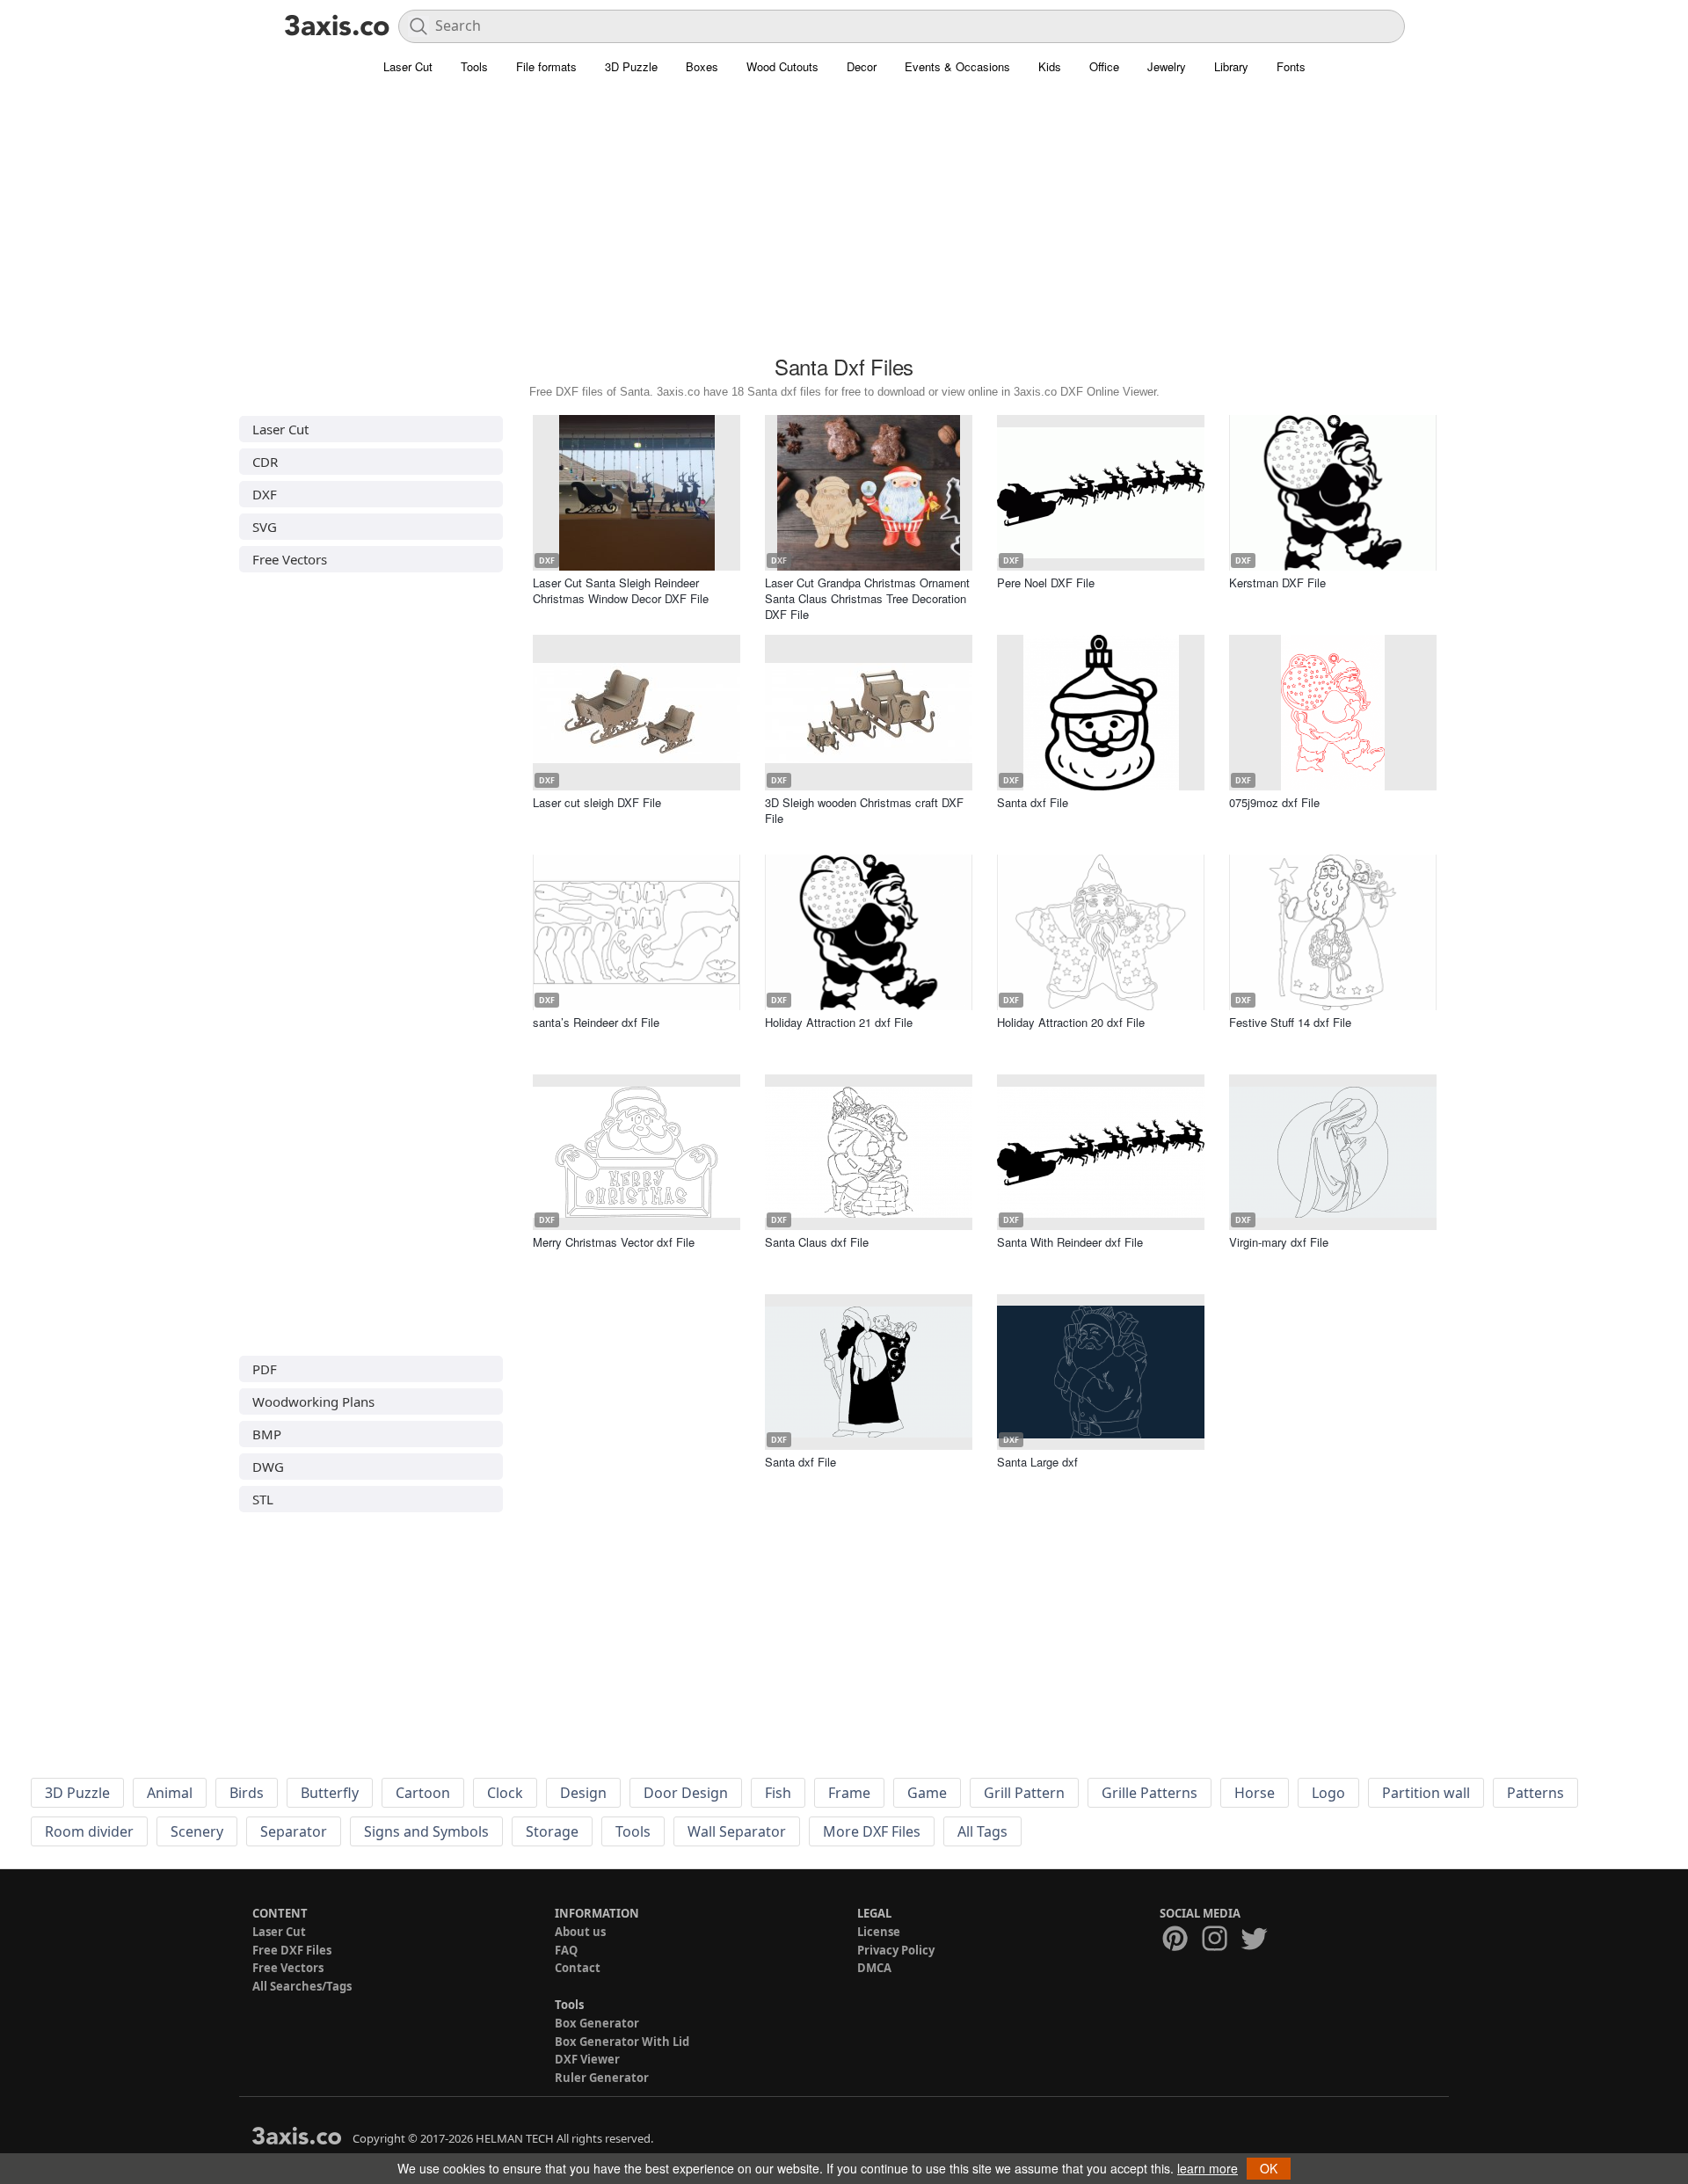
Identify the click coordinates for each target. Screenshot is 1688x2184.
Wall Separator (737, 1831)
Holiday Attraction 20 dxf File (1071, 1022)
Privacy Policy (896, 1950)
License (879, 1932)
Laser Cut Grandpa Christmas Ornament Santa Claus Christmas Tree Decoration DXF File (867, 598)
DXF (265, 494)
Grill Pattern (1024, 1793)
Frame (849, 1793)
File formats (546, 66)
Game (927, 1793)
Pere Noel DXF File (1046, 582)
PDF (265, 1369)
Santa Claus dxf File (817, 1242)
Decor (862, 66)
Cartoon (423, 1793)
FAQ (566, 1950)
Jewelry (1167, 66)
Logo (1328, 1793)
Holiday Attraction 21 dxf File (839, 1022)
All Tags (982, 1831)
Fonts (1291, 66)
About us (580, 1932)
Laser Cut (408, 66)
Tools (474, 66)
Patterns (1535, 1793)
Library (1231, 66)
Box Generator (597, 2023)
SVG (265, 527)
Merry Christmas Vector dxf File (614, 1242)
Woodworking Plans (313, 1401)
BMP (267, 1434)
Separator (294, 1831)
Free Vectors (290, 559)
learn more (1208, 2168)
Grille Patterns (1150, 1793)
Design (583, 1793)
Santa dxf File (1033, 802)
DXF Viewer (587, 2059)
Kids (1050, 66)
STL (263, 1499)
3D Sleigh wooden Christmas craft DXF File (864, 810)
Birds (247, 1793)
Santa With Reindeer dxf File (1070, 1242)
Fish (778, 1793)
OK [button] (1269, 2168)
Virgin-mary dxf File (1279, 1242)
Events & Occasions (957, 66)
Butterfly (330, 1793)
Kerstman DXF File (1277, 582)
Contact (578, 1968)
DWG (268, 1467)
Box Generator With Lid (622, 2042)
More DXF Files (872, 1831)
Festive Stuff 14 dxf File (1290, 1022)
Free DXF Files (292, 1950)
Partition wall (1426, 1793)
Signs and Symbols (426, 1831)
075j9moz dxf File (1274, 802)
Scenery (197, 1831)
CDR (265, 462)
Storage (552, 1831)
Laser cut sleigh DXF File (597, 802)
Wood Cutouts (782, 66)
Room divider (89, 1831)
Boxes (702, 66)
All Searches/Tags (302, 1986)
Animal (170, 1793)
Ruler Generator (602, 2078)
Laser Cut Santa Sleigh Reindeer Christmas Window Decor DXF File (621, 590)
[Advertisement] (844, 224)
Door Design (686, 1793)
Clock (505, 1793)
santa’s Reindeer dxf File (596, 1022)
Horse (1255, 1793)
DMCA (874, 1968)
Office (1104, 66)
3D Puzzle (631, 66)
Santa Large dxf (1037, 1462)
